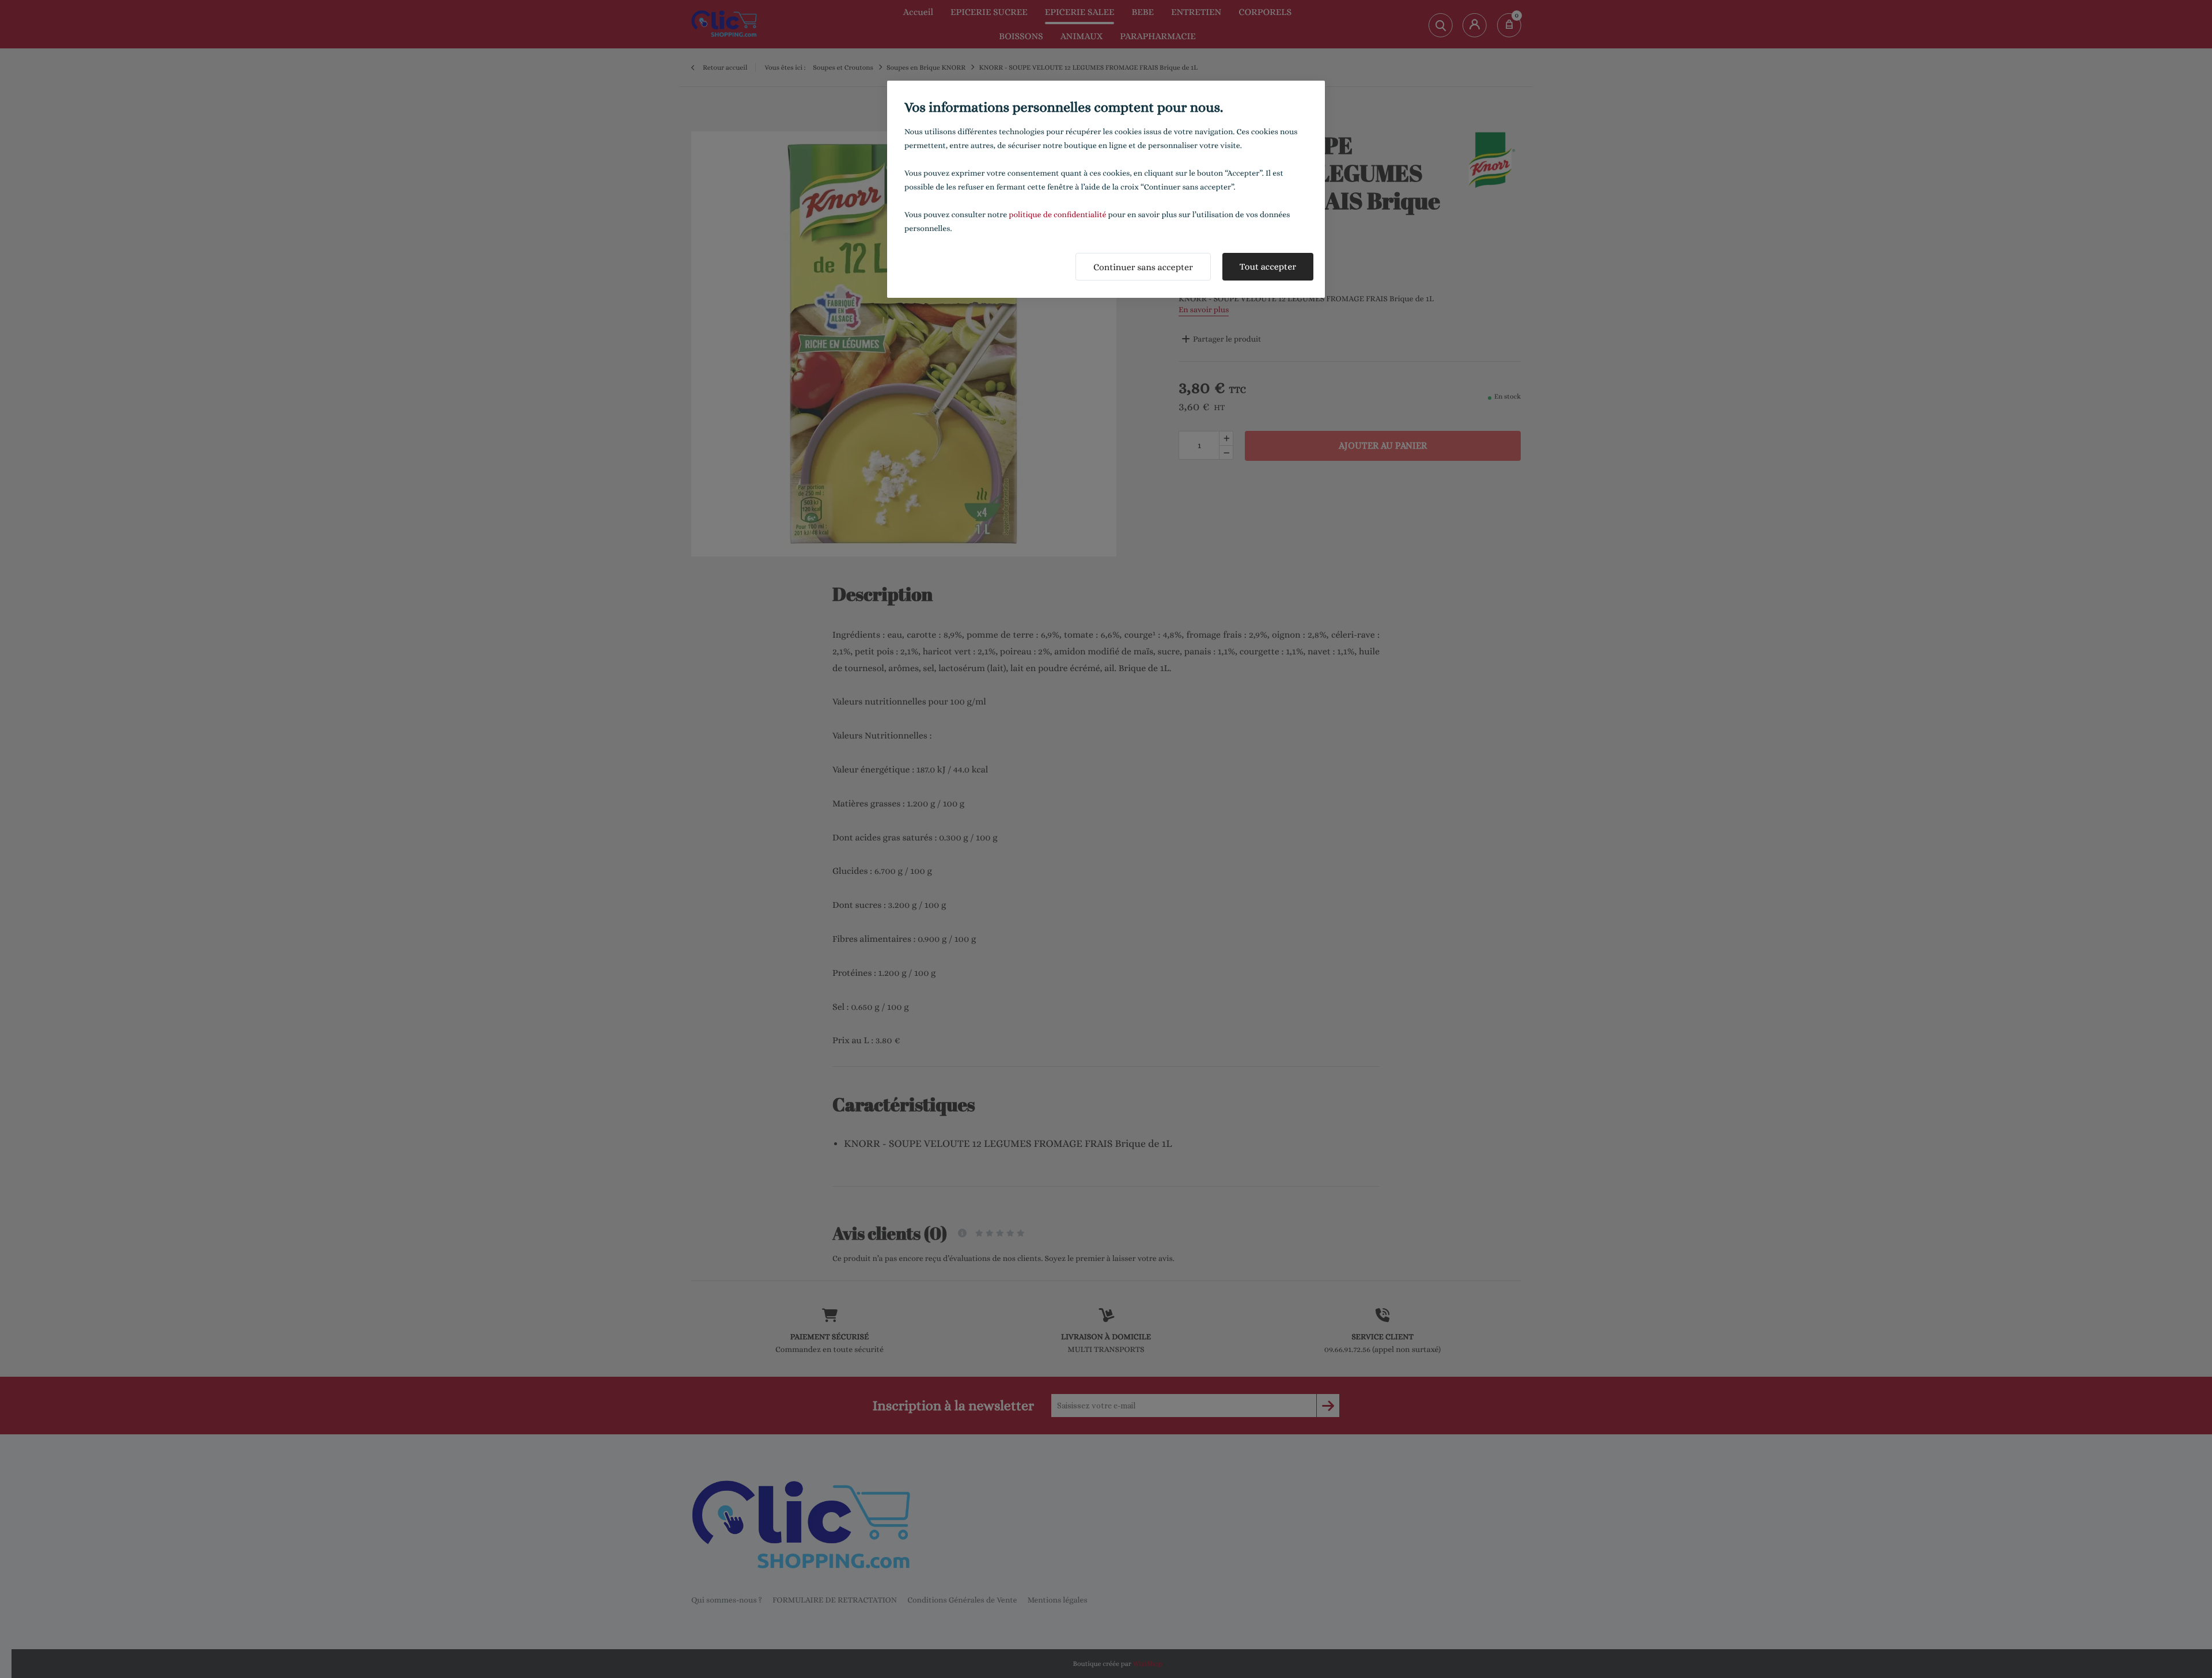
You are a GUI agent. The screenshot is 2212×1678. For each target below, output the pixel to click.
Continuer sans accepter (1143, 267)
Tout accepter (1268, 266)
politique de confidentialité (1057, 215)
